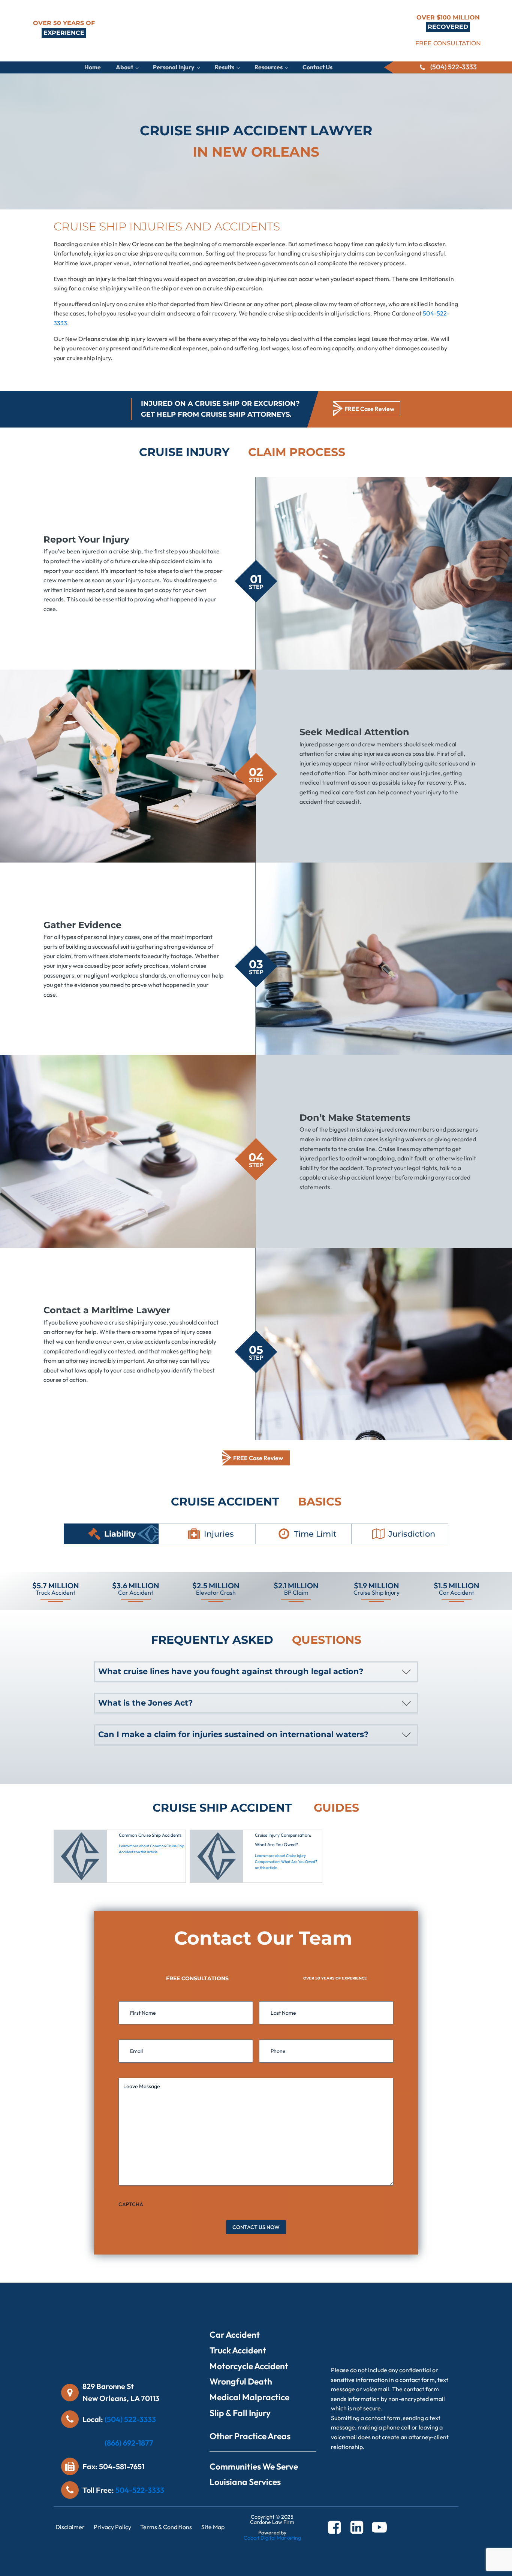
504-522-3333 (140, 2490)
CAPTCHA (131, 2204)
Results (225, 67)
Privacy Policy (112, 2527)
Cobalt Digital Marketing (272, 2538)
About (124, 67)
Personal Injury (174, 67)
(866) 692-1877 (129, 2443)
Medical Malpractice (249, 2397)
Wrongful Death (241, 2381)
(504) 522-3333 (130, 2419)
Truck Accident (238, 2350)
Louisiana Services (245, 2482)
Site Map (213, 2527)
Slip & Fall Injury (240, 2413)
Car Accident (235, 2335)
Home (93, 67)
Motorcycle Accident (249, 2366)
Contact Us (317, 67)
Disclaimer (70, 2527)
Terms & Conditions (166, 2527)
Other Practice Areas (250, 2436)
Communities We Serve (254, 2466)
